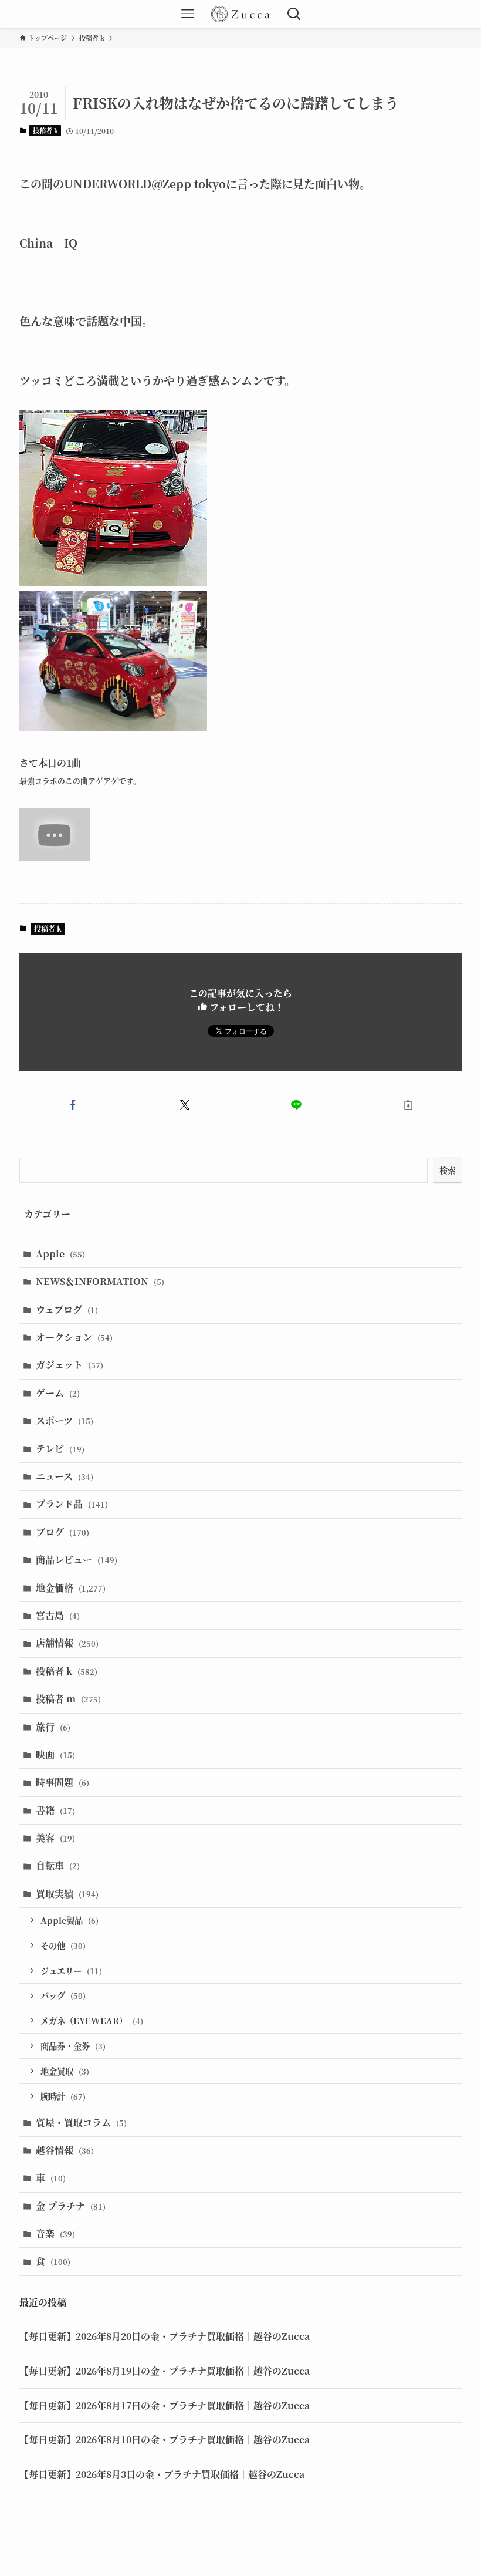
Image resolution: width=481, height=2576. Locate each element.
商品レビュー (77, 1560)
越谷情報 (65, 2150)
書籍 (55, 1810)
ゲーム (58, 1393)
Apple (60, 1254)
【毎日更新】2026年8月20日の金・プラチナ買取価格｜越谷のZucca (165, 2336)
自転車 (58, 1865)
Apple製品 (70, 1920)
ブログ (62, 1532)
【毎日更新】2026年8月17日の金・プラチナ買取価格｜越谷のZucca (165, 2405)
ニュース (65, 1476)
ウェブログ (67, 1309)
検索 (448, 1170)
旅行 (53, 1727)
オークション (74, 1337)
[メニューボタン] (188, 14)
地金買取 (65, 2071)
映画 (55, 1754)
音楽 (55, 2233)
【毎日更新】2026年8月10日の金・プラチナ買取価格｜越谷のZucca (165, 2440)
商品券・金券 (73, 2046)
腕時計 (63, 2096)
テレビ (60, 1449)
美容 (55, 1838)
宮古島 (58, 1615)
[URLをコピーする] (409, 1105)
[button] (73, 1105)
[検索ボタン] (293, 14)
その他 (63, 1945)
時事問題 (62, 1782)
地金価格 (71, 1588)
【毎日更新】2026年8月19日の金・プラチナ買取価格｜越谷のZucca (165, 2371)
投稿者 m (68, 1699)
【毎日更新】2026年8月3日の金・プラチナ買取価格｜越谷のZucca (162, 2474)
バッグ (63, 1995)
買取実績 (67, 1894)
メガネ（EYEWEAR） (92, 2020)
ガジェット (70, 1365)
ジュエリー (71, 1970)
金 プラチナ (71, 2206)
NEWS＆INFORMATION (100, 1281)
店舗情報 (67, 1643)
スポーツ (65, 1420)
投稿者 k (45, 130)
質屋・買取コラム (81, 2122)
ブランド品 (72, 1504)
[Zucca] (240, 14)
